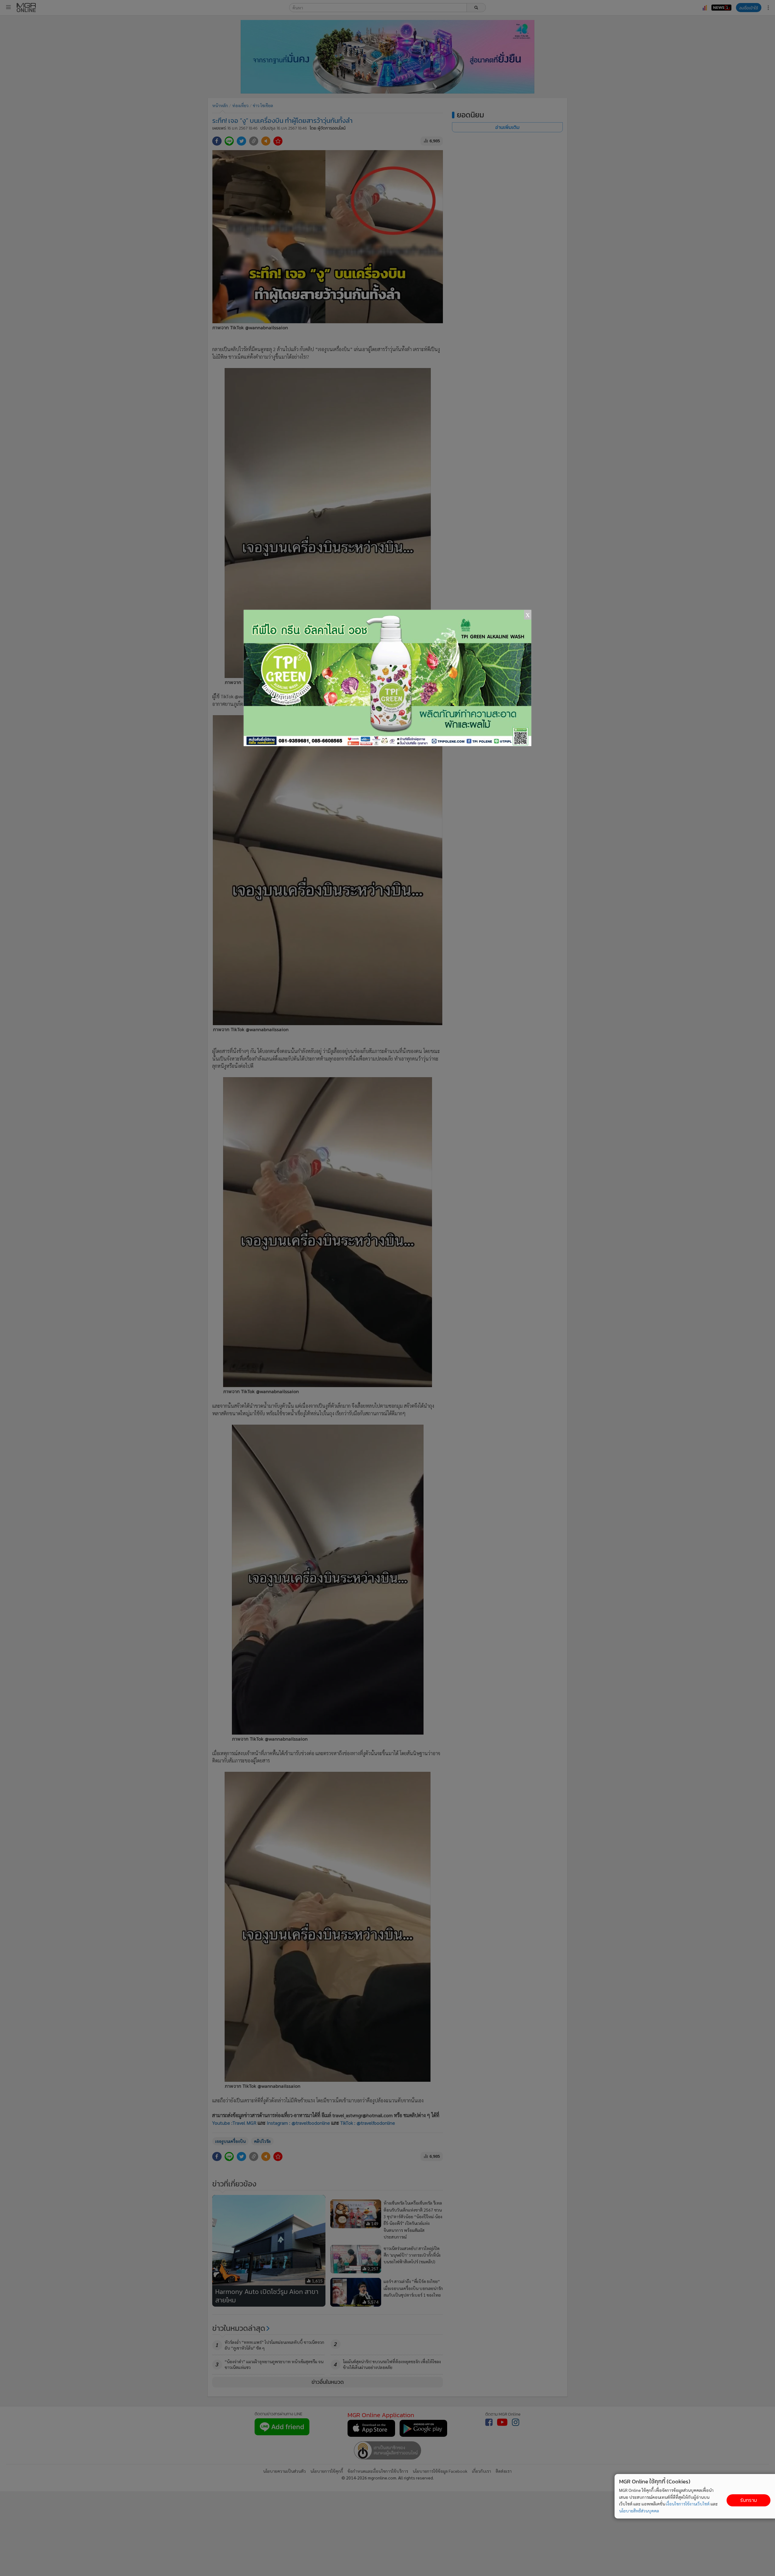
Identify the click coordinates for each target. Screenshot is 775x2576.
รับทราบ (749, 2500)
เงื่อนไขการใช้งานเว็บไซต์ (688, 2504)
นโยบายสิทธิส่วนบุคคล (639, 2511)
